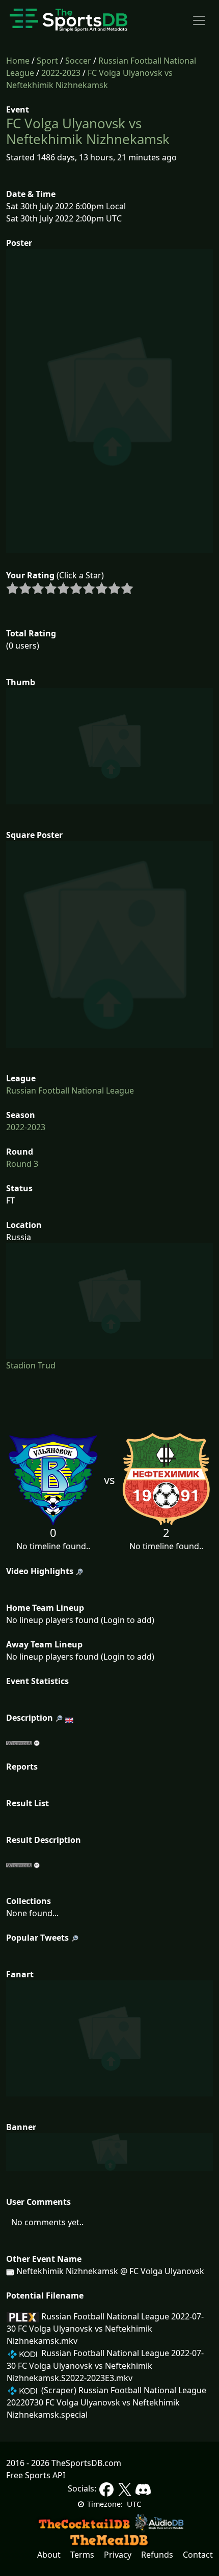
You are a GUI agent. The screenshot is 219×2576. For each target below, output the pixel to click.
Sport (47, 61)
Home (18, 61)
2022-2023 (61, 73)
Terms (82, 2555)
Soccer (78, 61)
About (49, 2555)
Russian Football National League (70, 1090)
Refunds (157, 2555)
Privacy (118, 2555)
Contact (198, 2555)
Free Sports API (36, 2475)
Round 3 (22, 1164)
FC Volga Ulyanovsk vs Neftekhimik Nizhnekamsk (88, 131)
